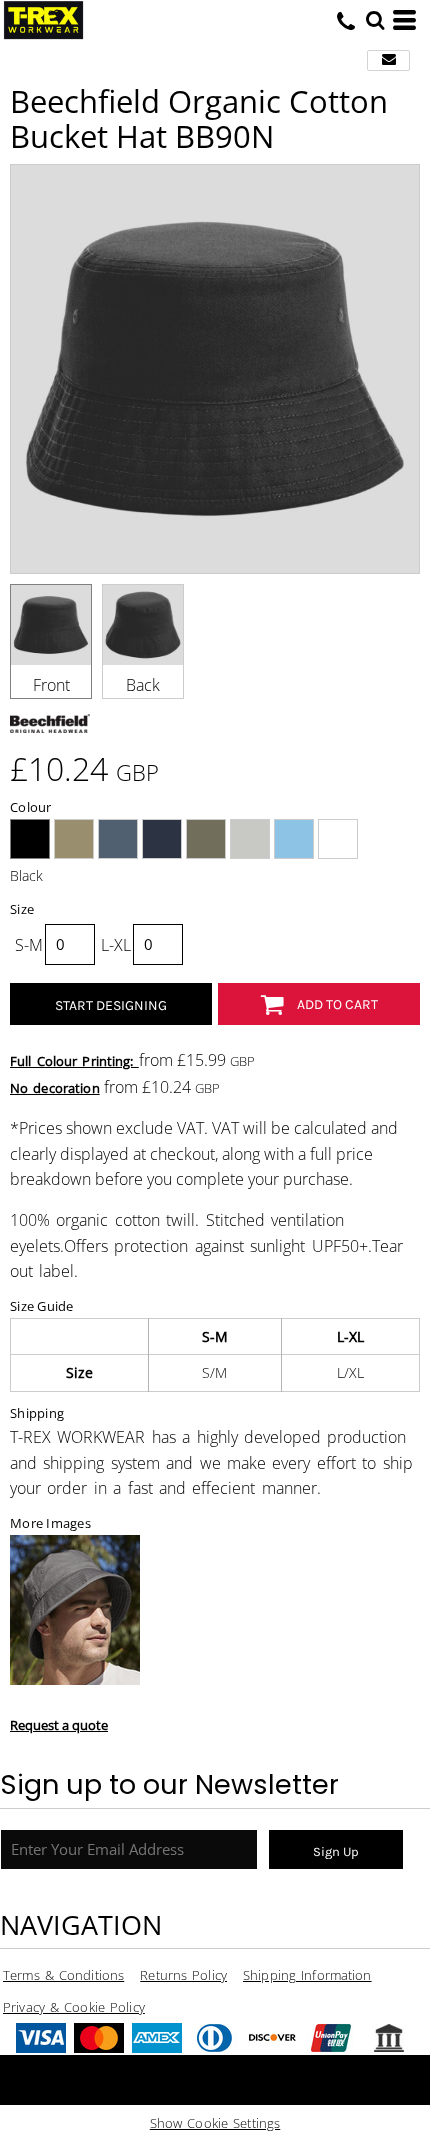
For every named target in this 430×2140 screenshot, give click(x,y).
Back (143, 685)
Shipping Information (307, 1975)
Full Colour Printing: (74, 1061)
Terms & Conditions (63, 1975)
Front (51, 685)
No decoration (55, 1088)
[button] (375, 20)
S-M (29, 945)
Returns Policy (183, 1975)
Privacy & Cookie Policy (74, 2007)
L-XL (116, 945)
